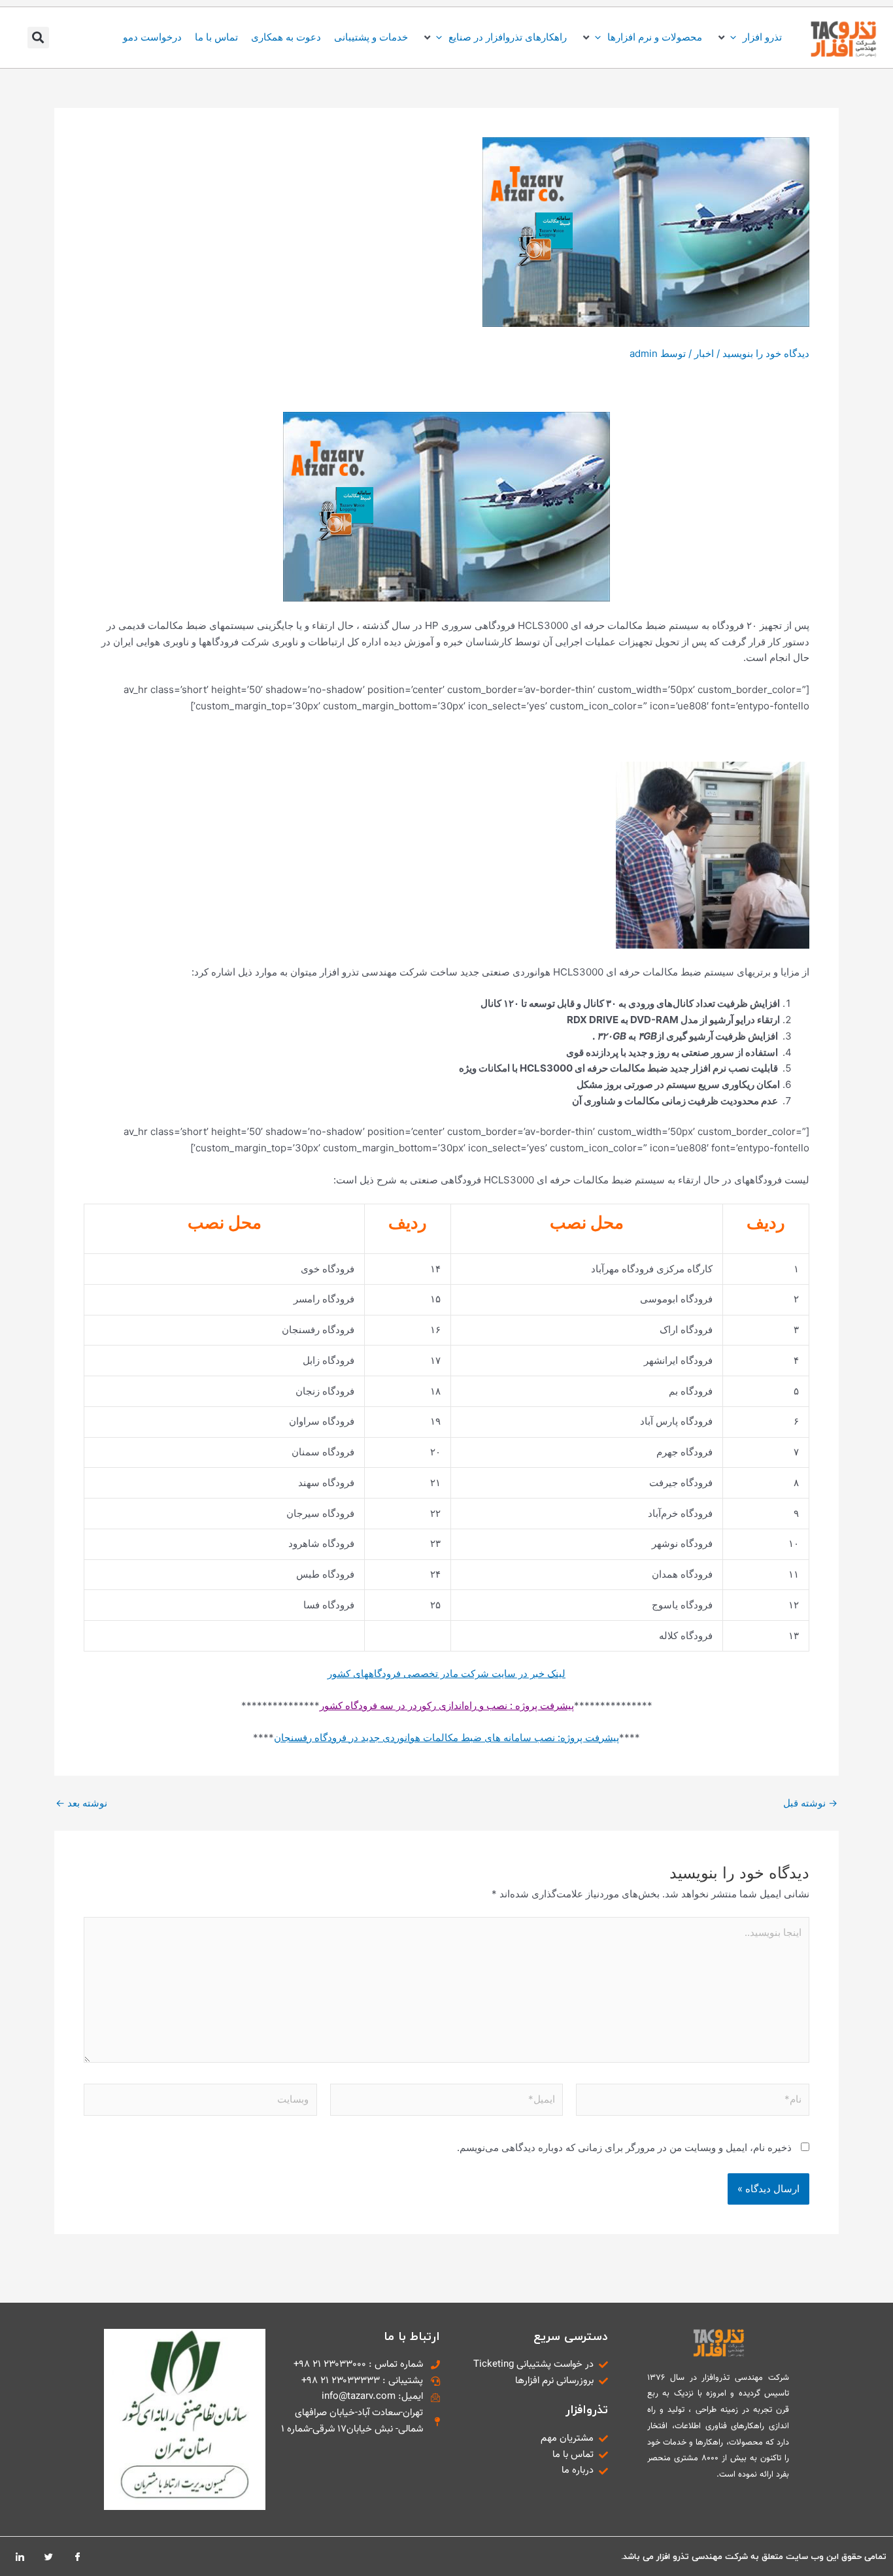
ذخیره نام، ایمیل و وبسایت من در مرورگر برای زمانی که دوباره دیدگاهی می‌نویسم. (624, 2147)
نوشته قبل (810, 1803)
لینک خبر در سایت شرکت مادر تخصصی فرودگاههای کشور (446, 1673)
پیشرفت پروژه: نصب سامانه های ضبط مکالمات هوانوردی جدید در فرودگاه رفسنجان (446, 1737)
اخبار (704, 353)
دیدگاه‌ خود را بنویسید (766, 353)
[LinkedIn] (20, 2556)
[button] (749, 38)
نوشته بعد (81, 1803)
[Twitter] (48, 2556)
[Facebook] (77, 2556)
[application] (736, 37)
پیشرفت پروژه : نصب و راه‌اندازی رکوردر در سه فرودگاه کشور (447, 1705)
